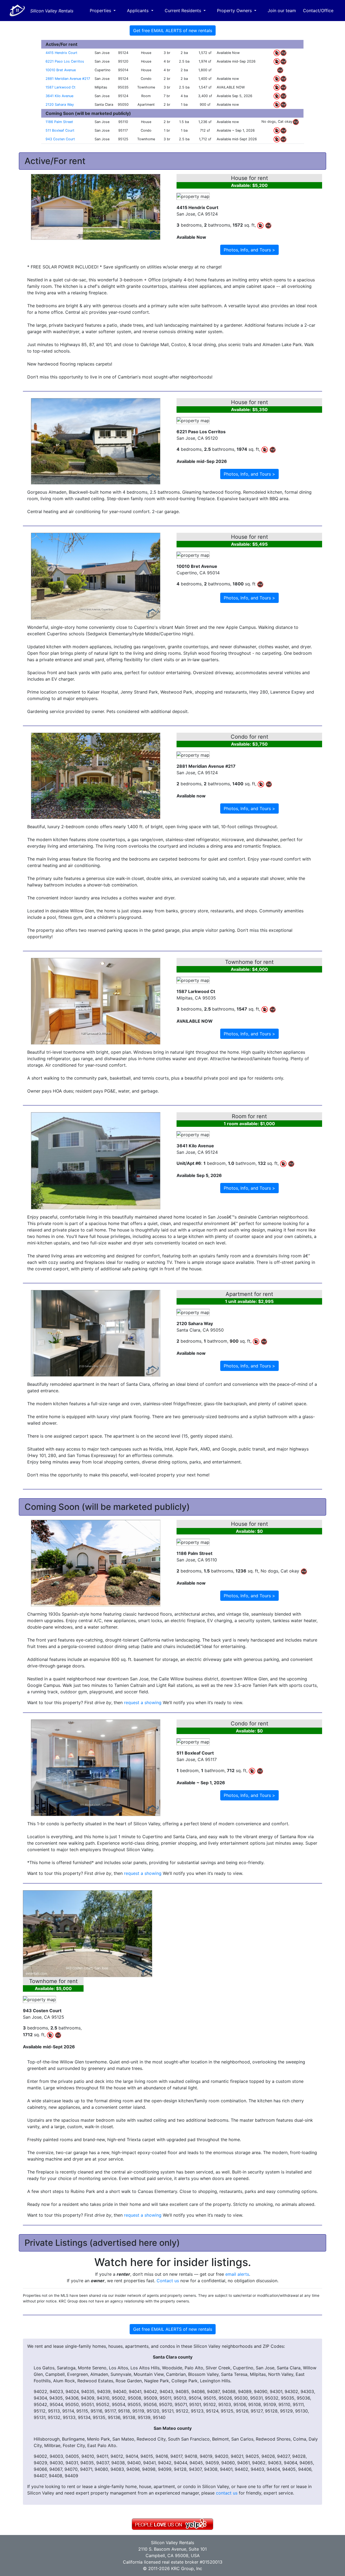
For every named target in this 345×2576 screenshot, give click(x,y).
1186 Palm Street (59, 122)
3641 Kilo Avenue (59, 96)
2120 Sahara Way (60, 105)
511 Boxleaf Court (60, 130)
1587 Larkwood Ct (61, 87)
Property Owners (235, 11)
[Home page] (17, 11)
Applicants (138, 11)
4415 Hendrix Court (61, 53)
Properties (101, 11)
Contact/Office (318, 11)
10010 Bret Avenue (61, 70)
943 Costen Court (60, 139)
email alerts (237, 2274)
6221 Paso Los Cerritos (65, 61)
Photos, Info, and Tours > (249, 250)
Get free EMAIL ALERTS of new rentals (173, 30)
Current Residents (184, 11)
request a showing (143, 1702)
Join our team (282, 11)
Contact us (168, 2281)
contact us (227, 2493)
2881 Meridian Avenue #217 (68, 79)
